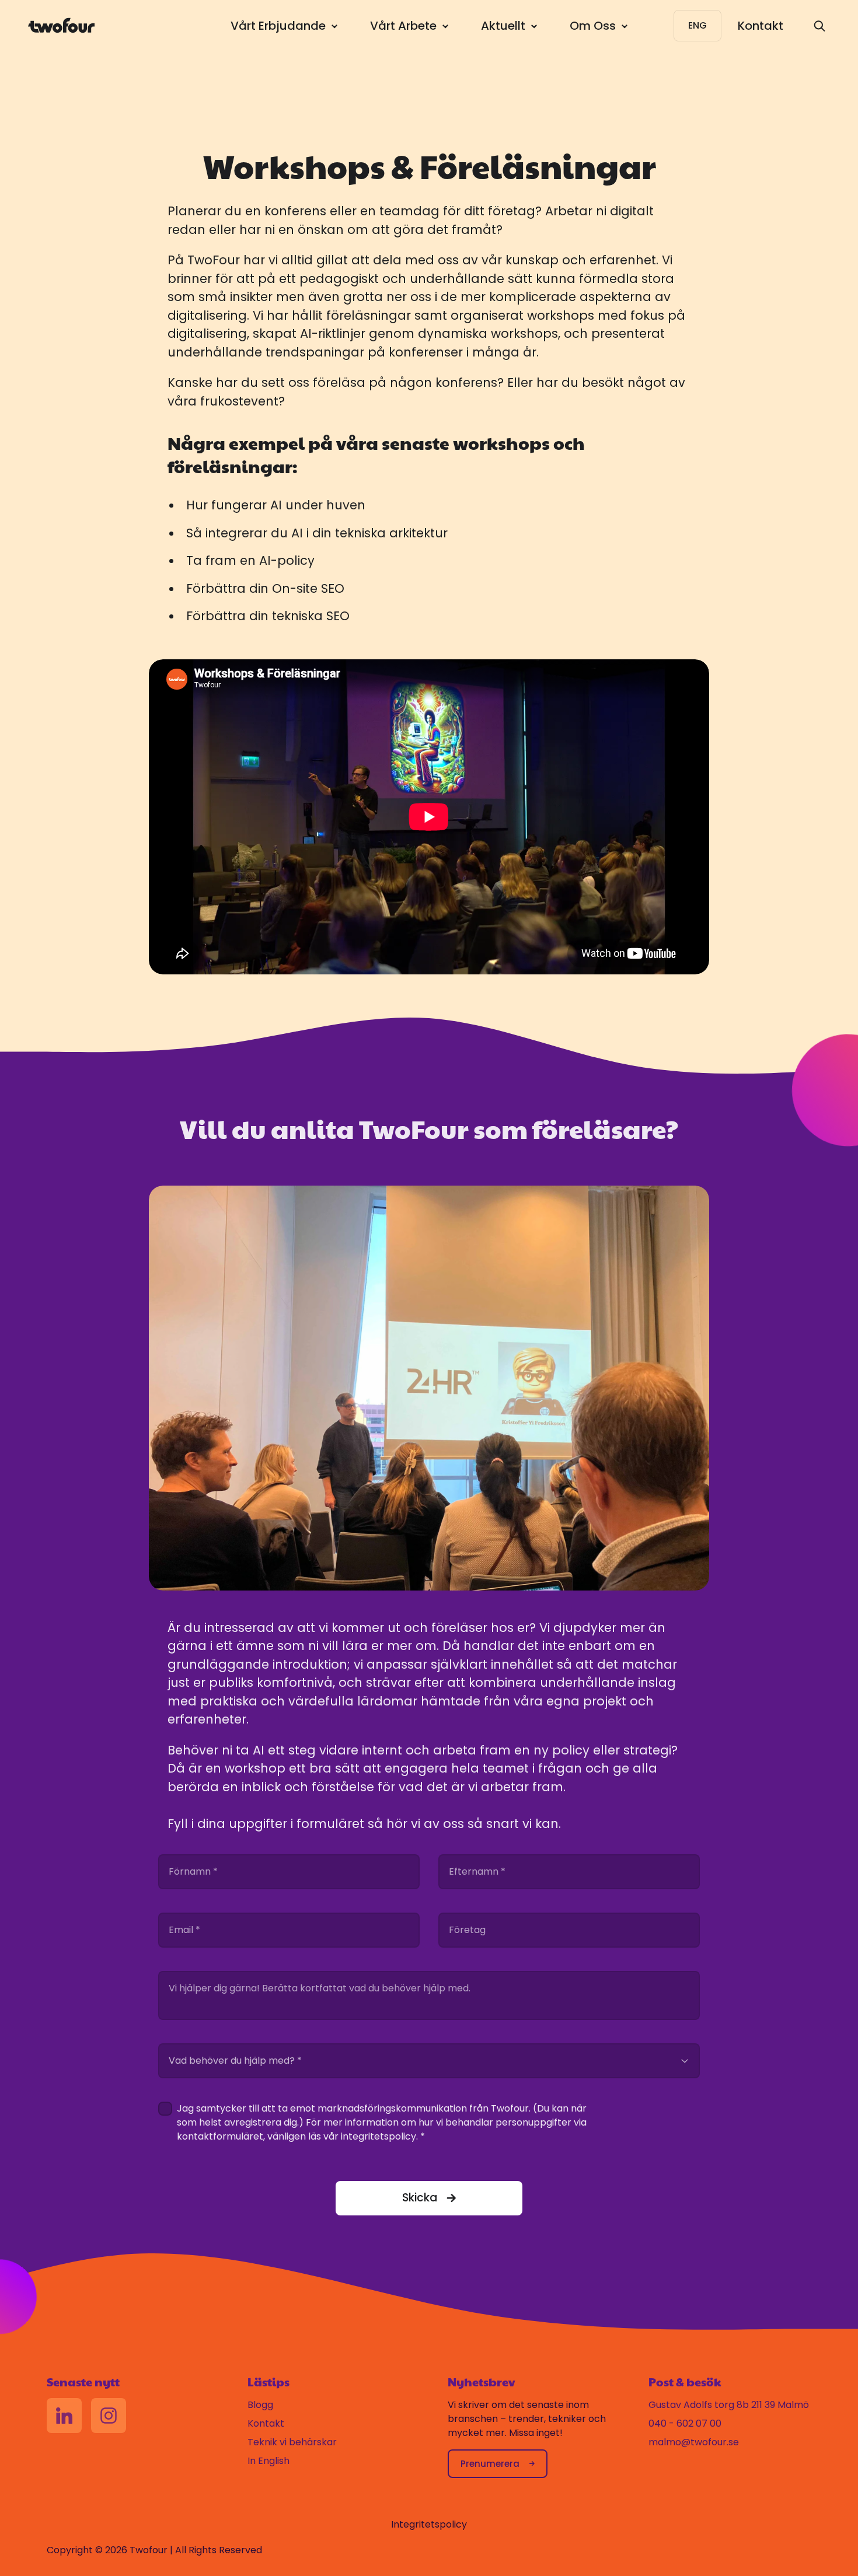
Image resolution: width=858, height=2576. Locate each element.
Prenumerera (490, 2464)
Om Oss (593, 26)
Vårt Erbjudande (278, 26)
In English (268, 2461)
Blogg (260, 2405)
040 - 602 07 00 (685, 2423)
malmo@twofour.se (694, 2442)
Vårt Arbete (403, 26)
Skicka (420, 2198)
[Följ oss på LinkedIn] (64, 2416)
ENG (697, 25)
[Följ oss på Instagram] (109, 2416)
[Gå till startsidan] (61, 25)
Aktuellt (503, 26)
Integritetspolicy (429, 2524)
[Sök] (819, 26)
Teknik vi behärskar (292, 2442)
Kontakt (761, 26)
